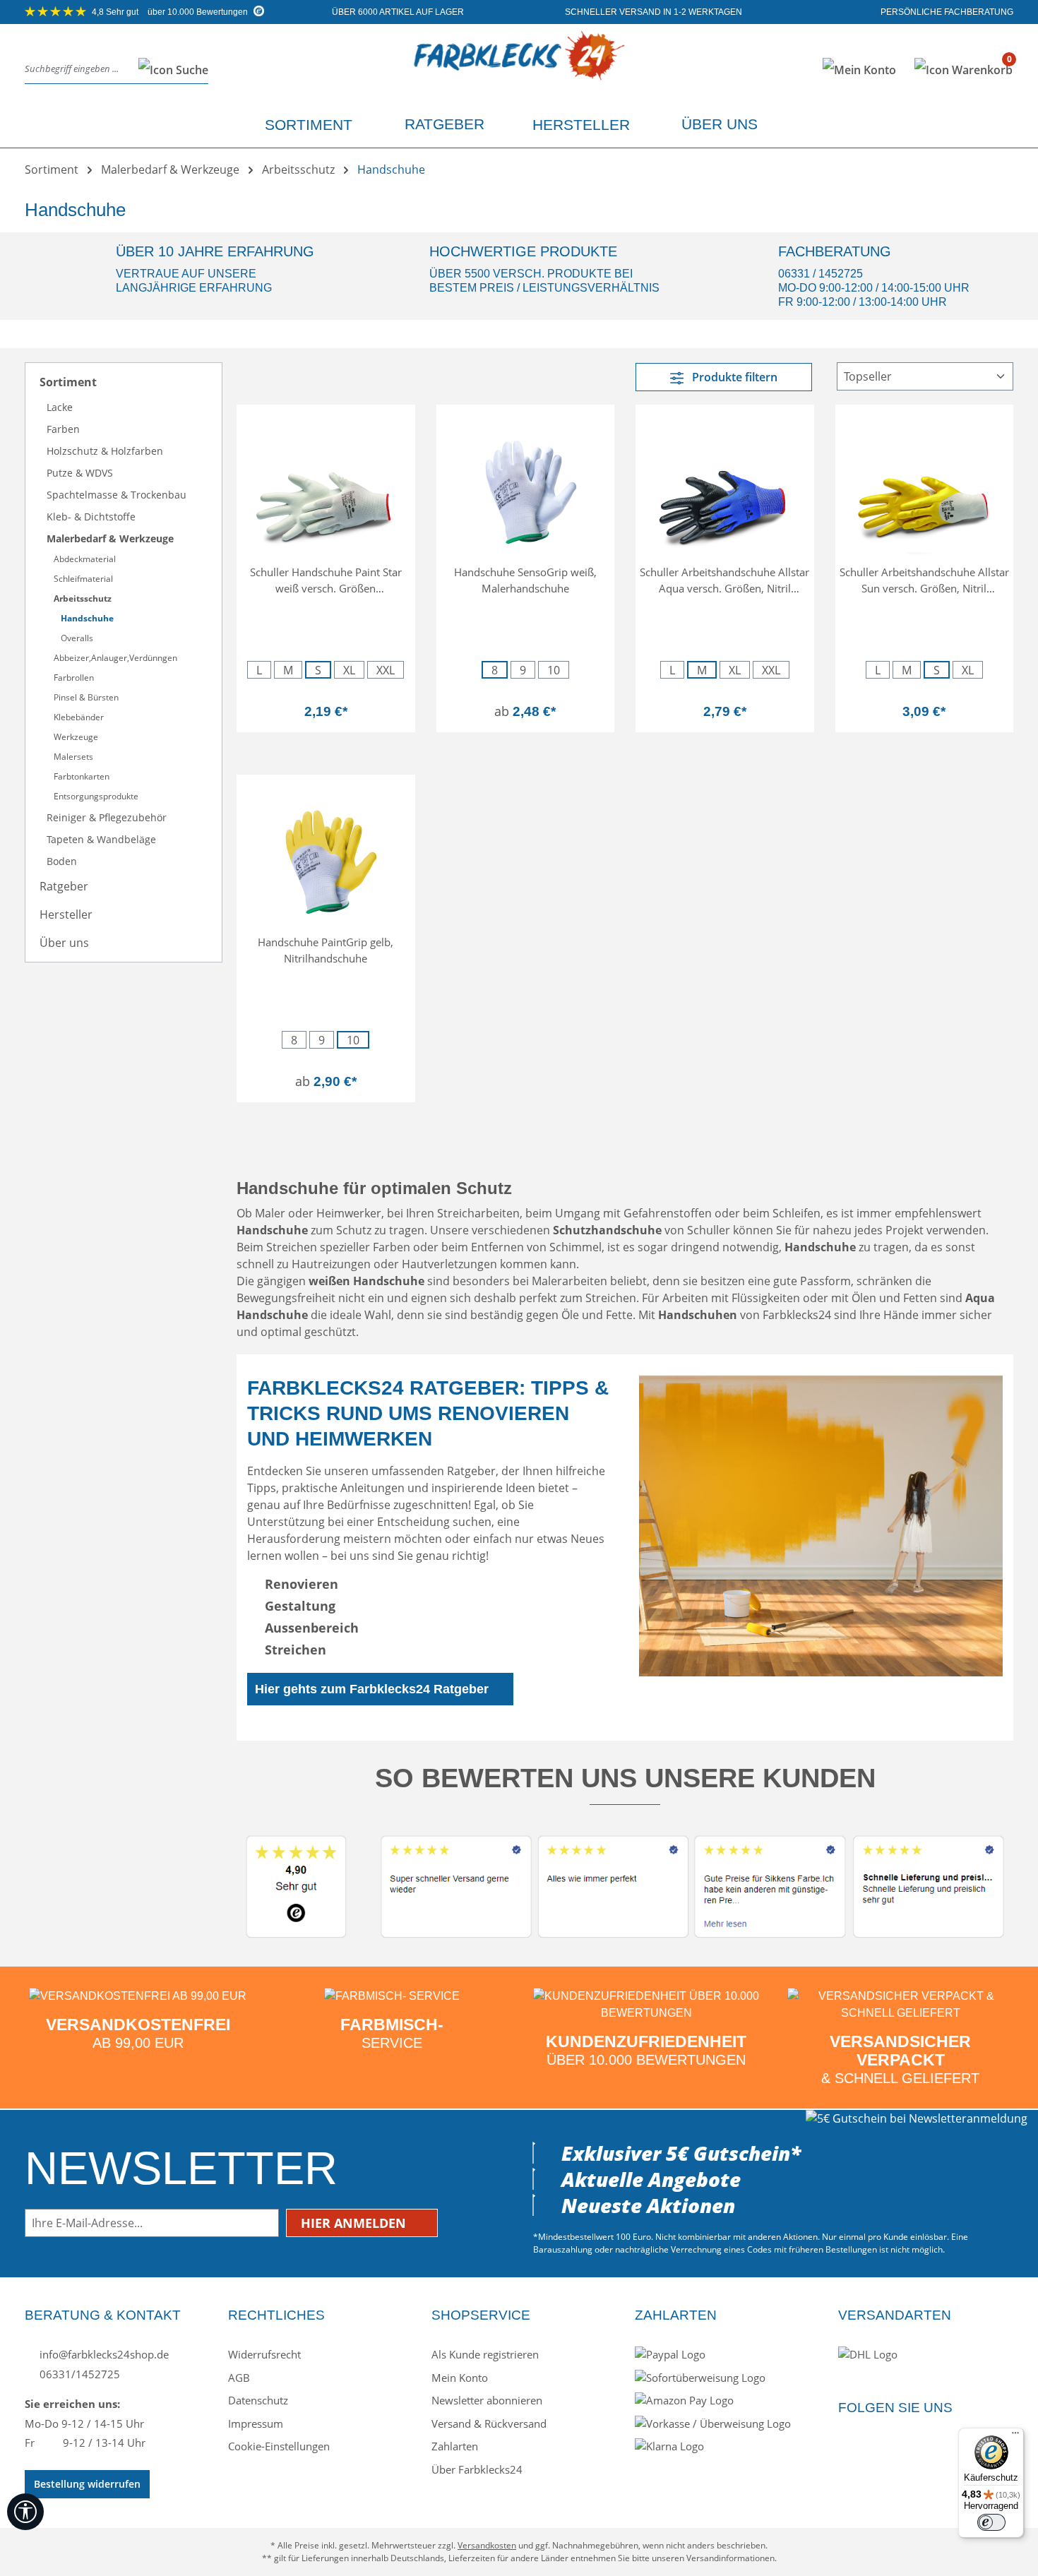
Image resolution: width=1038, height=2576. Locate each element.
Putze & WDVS (80, 473)
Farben (63, 429)
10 (554, 670)
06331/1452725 (78, 2374)
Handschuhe (87, 618)
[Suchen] (169, 70)
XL (349, 670)
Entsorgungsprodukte (96, 796)
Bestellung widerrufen (87, 2484)
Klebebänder (79, 717)
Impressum (256, 2423)
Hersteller (66, 914)
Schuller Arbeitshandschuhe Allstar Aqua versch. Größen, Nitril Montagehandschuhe (724, 580)
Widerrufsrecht (264, 2354)
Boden (62, 861)
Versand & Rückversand (489, 2423)
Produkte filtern (733, 377)
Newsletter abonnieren (487, 2400)
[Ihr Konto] (859, 70)
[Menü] (1015, 2436)
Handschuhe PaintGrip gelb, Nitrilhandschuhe (326, 950)
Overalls (77, 638)
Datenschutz (258, 2400)
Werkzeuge (76, 737)
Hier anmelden (355, 2223)
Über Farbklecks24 (477, 2469)
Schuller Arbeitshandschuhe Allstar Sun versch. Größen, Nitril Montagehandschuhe (924, 580)
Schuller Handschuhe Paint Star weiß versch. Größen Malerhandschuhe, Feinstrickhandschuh (326, 580)
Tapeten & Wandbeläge (101, 839)
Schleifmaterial (83, 579)
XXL (386, 670)
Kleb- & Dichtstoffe (91, 517)
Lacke (60, 407)
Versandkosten (487, 2545)
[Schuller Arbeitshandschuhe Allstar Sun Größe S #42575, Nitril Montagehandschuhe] (925, 487)
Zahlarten (455, 2446)
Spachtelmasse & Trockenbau (117, 495)
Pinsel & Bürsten (86, 697)
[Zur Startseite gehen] (519, 67)
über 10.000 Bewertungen (171, 12)
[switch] (991, 2522)
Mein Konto (460, 2378)
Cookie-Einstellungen (279, 2446)
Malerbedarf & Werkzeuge (110, 538)
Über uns (64, 943)
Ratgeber (64, 886)
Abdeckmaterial (85, 559)
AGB (239, 2378)
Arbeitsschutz (83, 598)
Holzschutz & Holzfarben (105, 451)
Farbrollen (74, 678)
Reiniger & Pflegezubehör (107, 817)
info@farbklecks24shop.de (103, 2354)
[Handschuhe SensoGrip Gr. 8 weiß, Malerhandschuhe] (526, 487)
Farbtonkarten (82, 776)
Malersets (73, 757)
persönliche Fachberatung (946, 12)
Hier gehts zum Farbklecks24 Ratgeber (372, 1689)
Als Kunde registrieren (485, 2354)
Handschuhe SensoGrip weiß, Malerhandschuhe (525, 580)
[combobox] (78, 70)
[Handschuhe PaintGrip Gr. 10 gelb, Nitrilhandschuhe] (326, 857)
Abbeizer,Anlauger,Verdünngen (115, 658)
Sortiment (68, 382)
